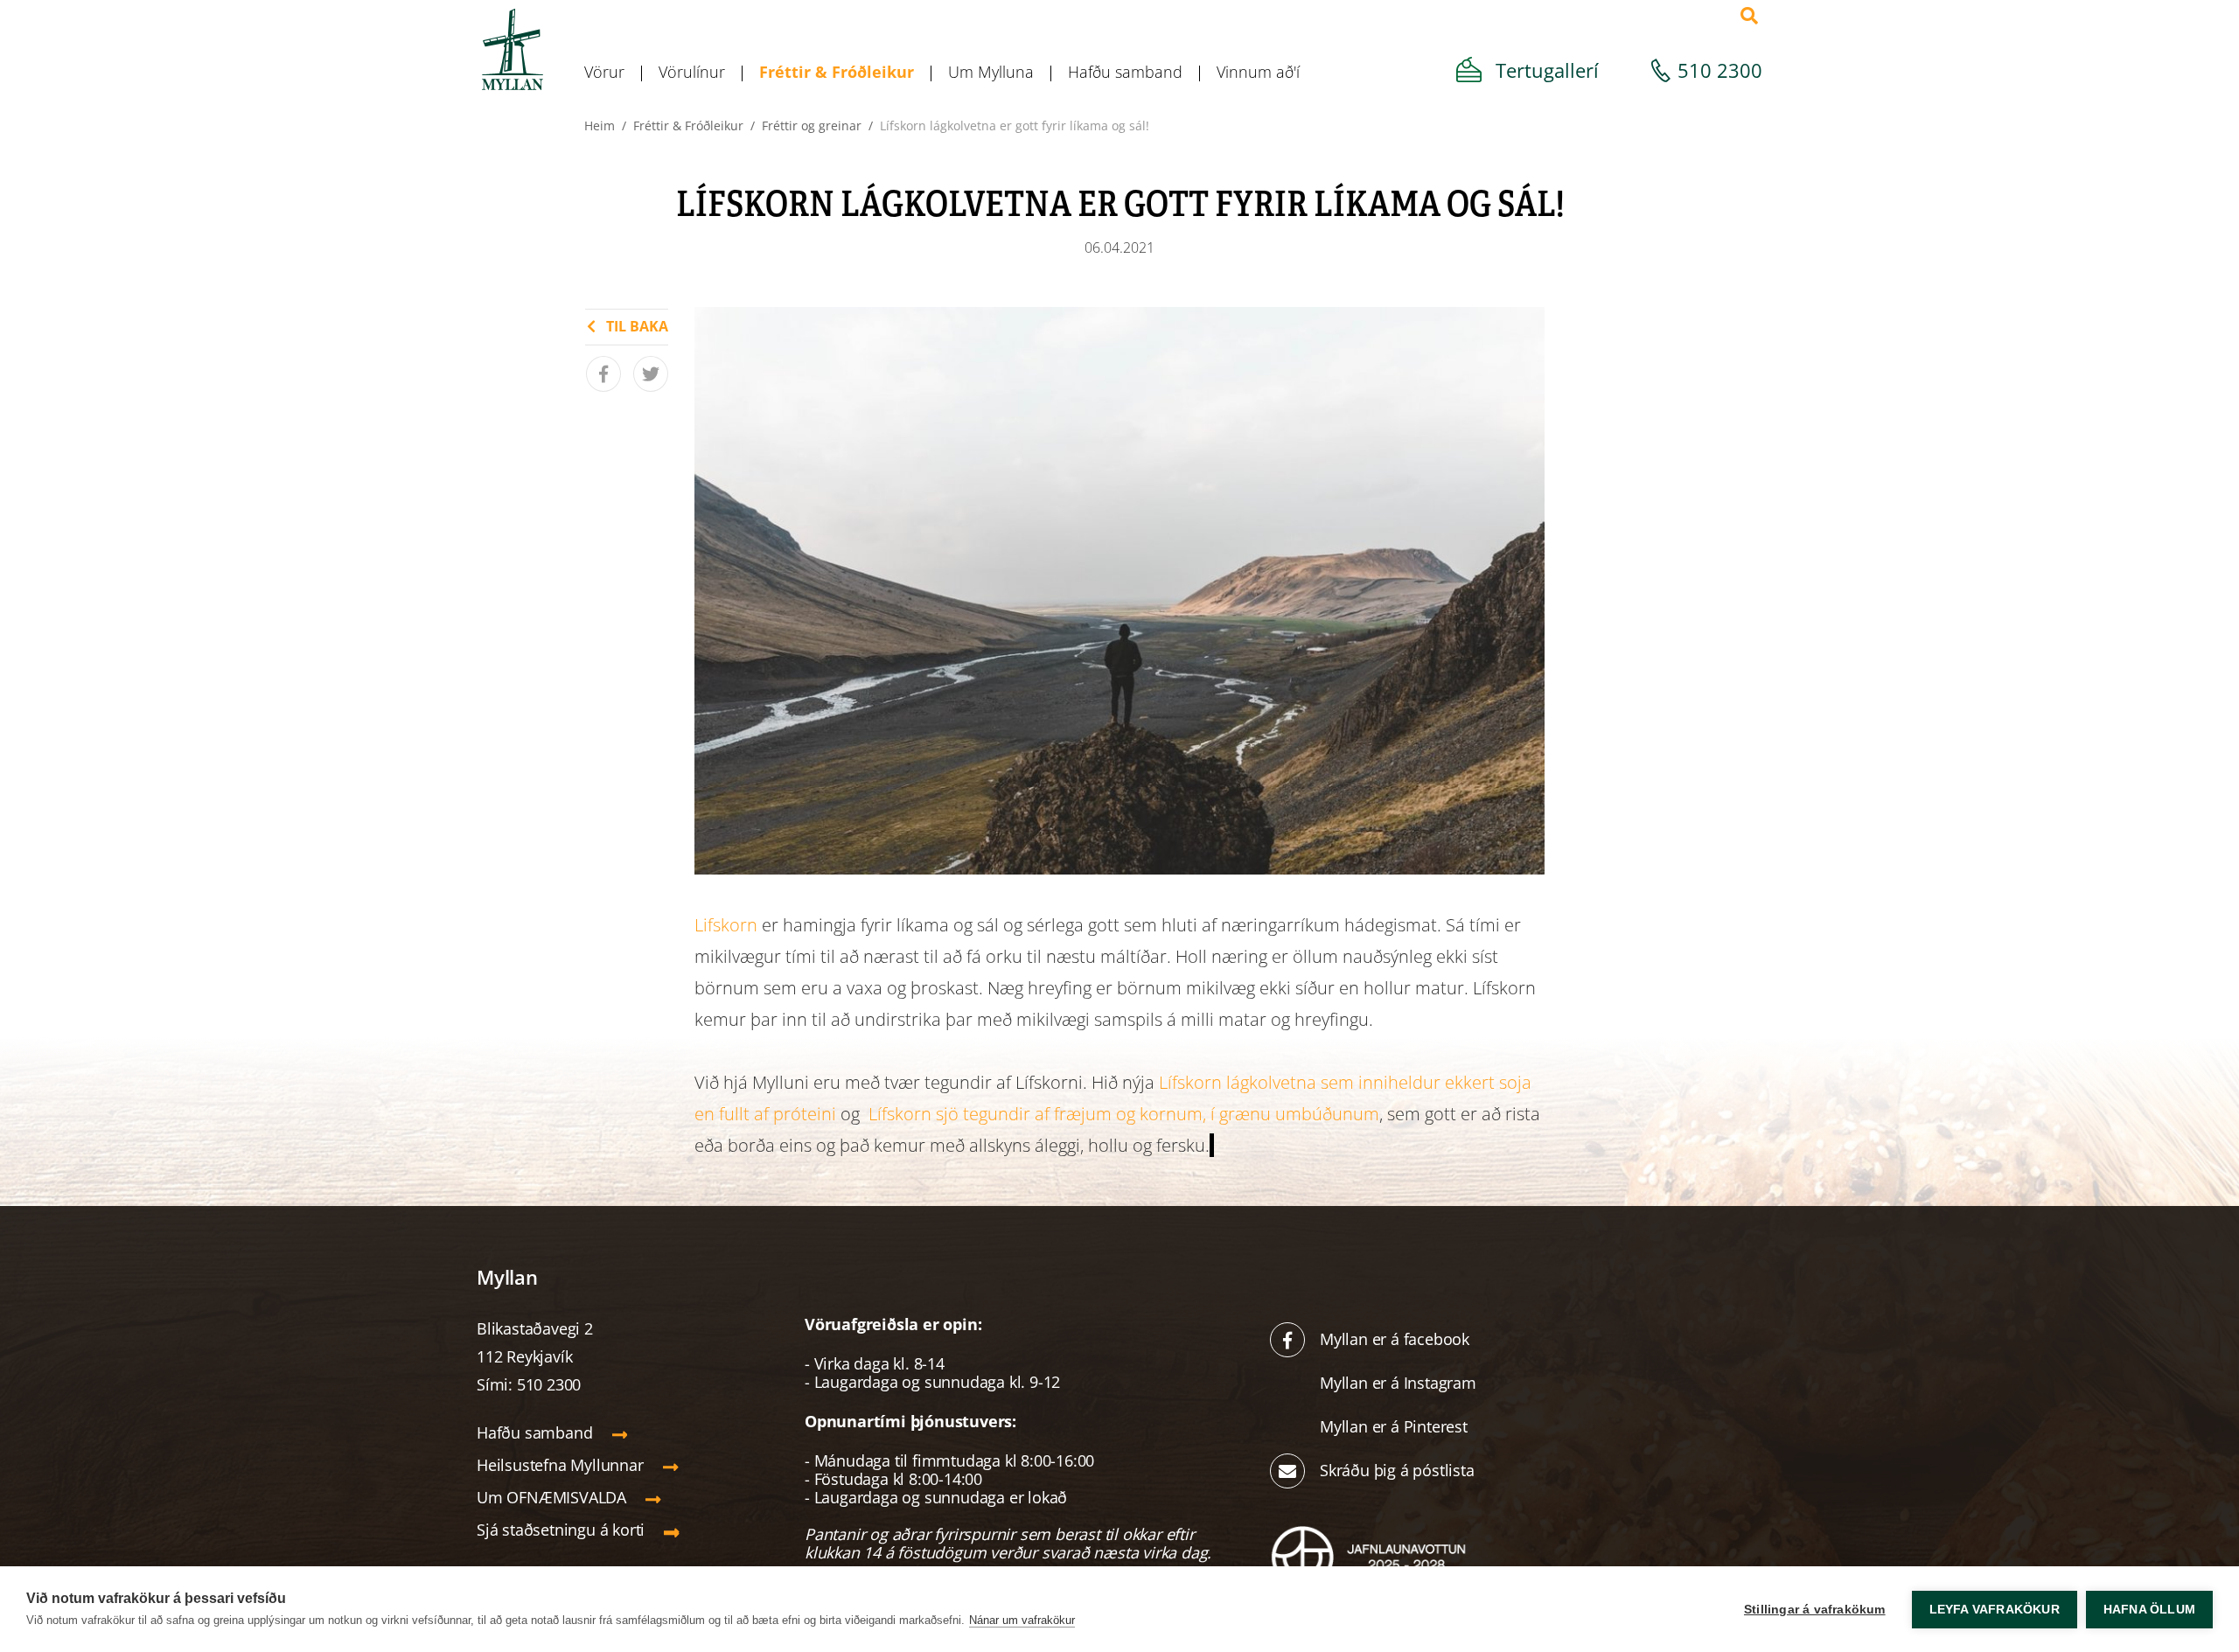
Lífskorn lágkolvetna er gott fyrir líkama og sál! (1015, 125)
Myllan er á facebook (1395, 1339)
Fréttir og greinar (812, 125)
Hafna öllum (2149, 1610)
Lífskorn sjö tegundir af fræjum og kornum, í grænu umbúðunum (1124, 1114)
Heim (600, 125)
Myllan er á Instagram (1400, 1383)
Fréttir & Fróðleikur (688, 125)
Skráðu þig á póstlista (1397, 1470)
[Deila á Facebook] (603, 374)
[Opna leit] (1749, 16)
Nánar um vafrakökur (1022, 1620)
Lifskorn (728, 925)
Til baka (637, 326)
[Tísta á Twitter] (651, 374)
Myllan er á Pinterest (1396, 1426)
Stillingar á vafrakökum (1815, 1610)
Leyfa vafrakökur (1995, 1610)
